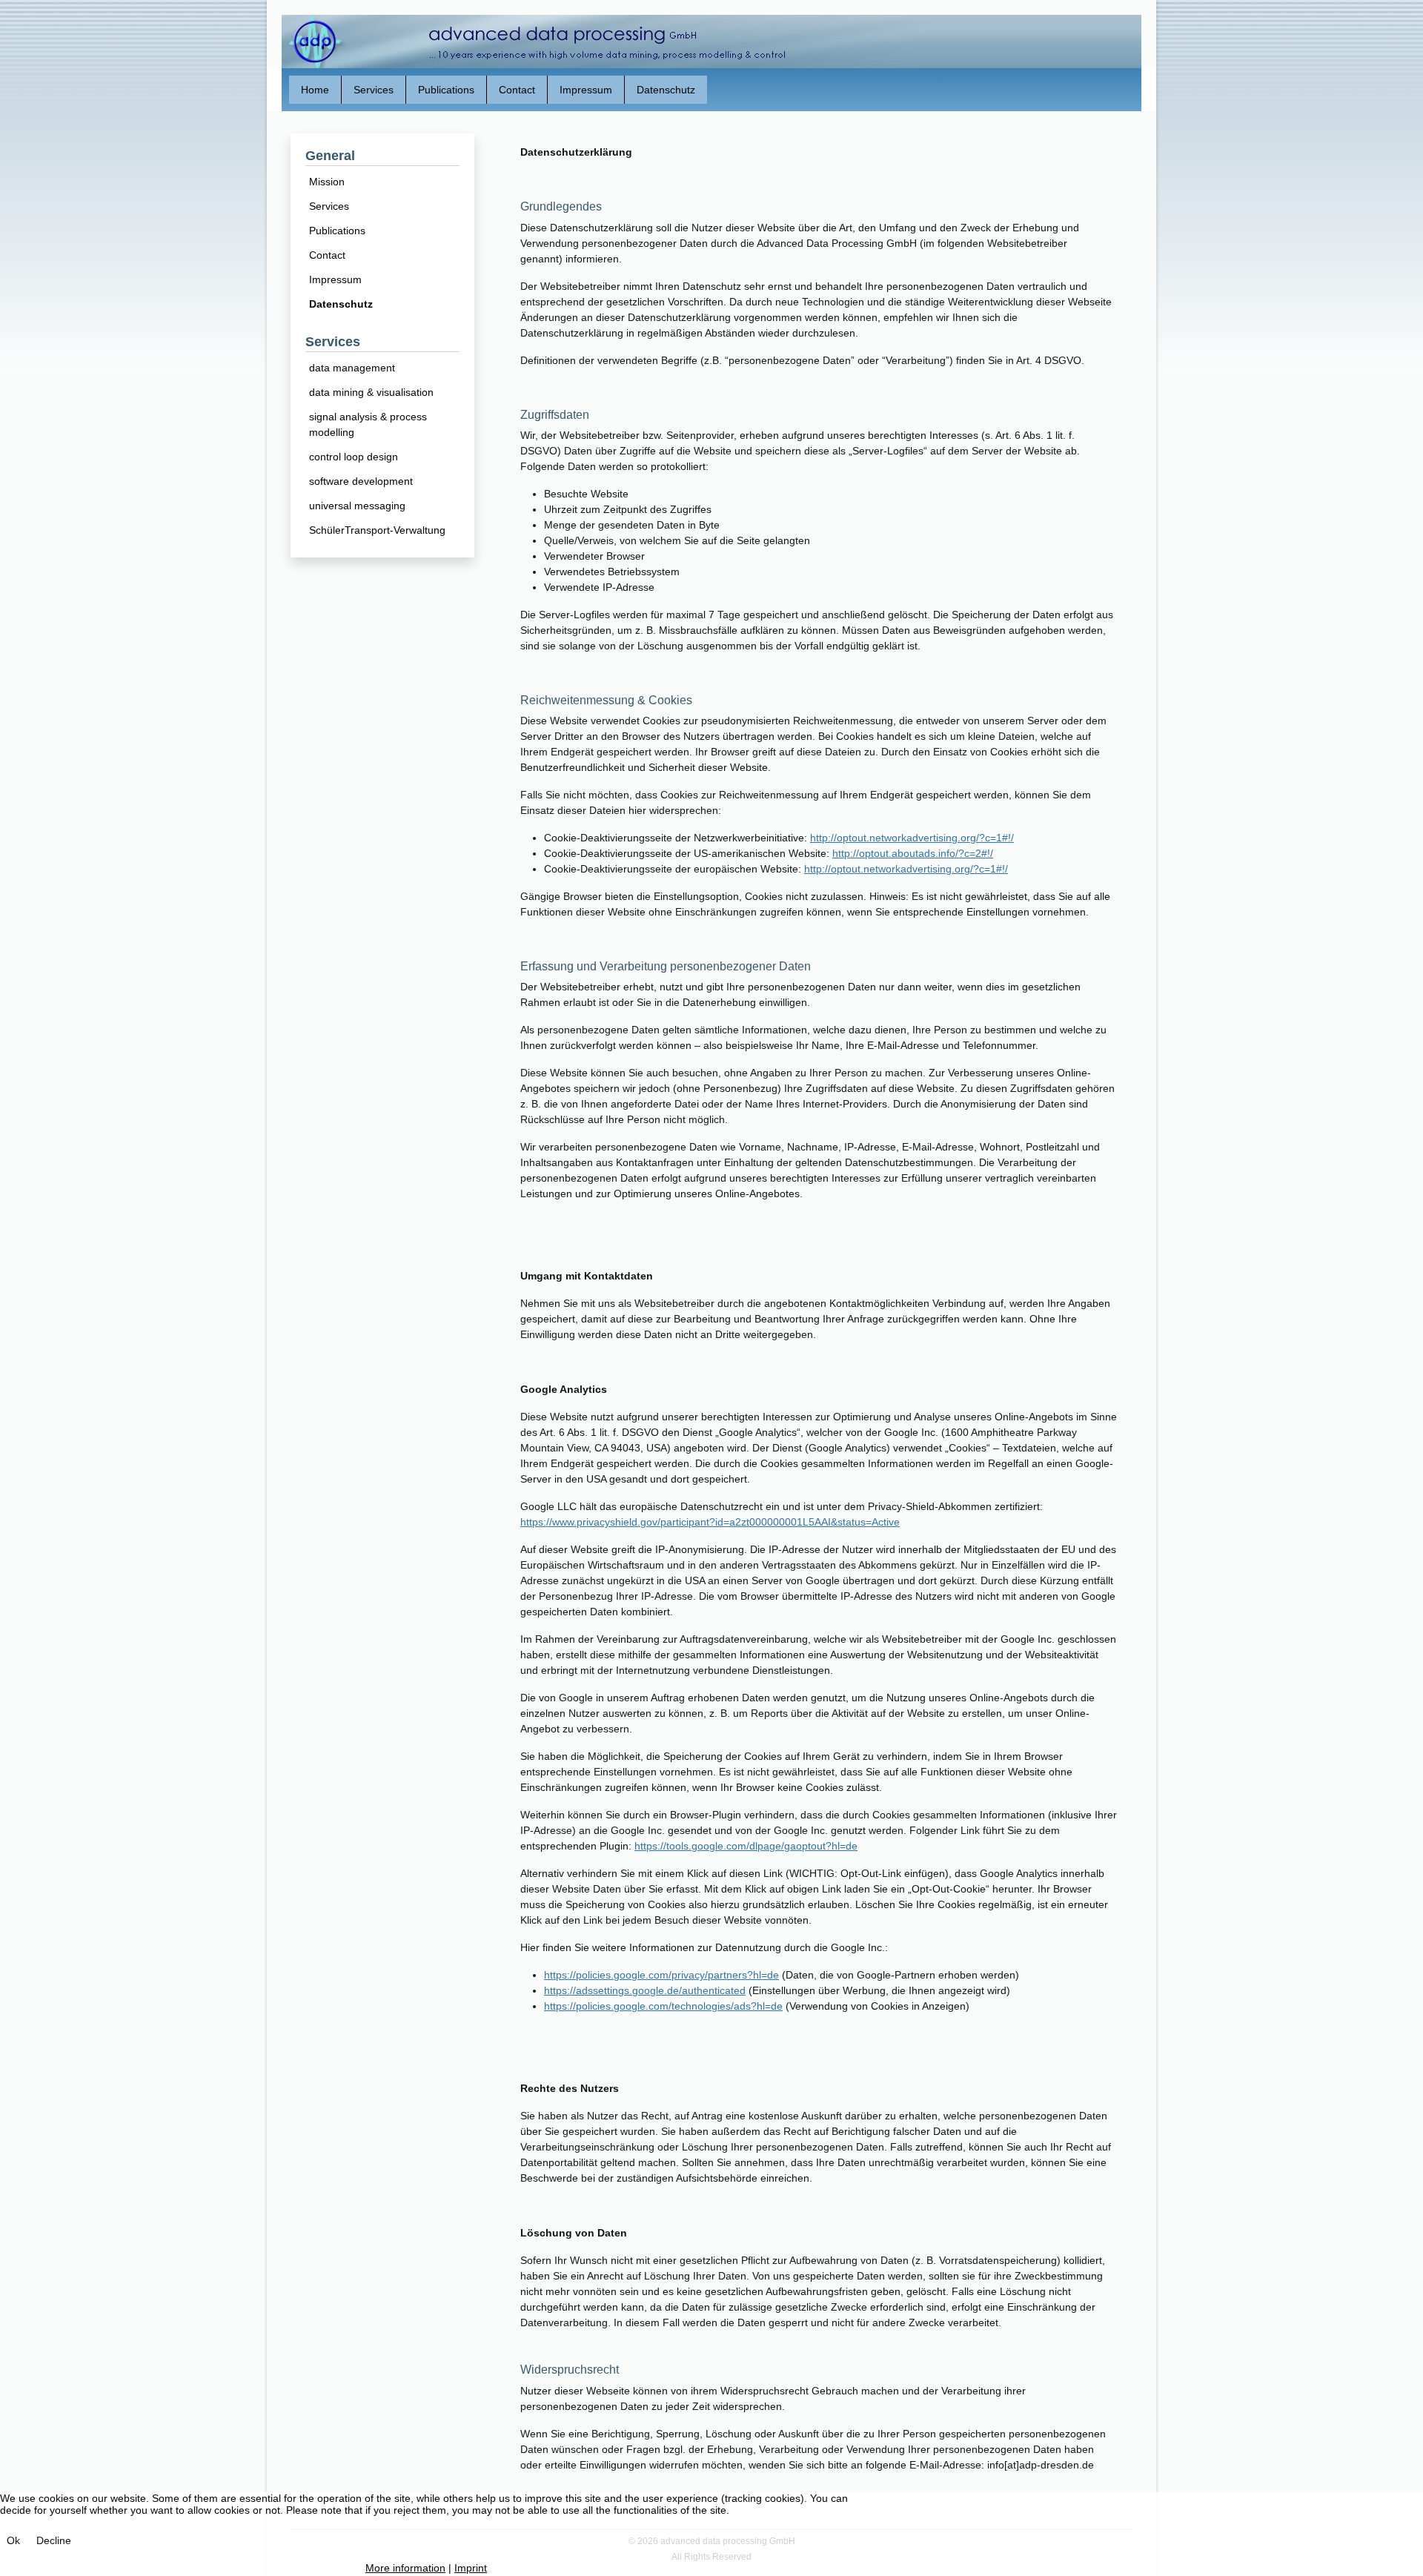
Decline (54, 2540)
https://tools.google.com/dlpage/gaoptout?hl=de (746, 1846)
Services (329, 206)
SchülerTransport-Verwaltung (377, 530)
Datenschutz (341, 304)
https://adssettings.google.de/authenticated (645, 1990)
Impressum (335, 279)
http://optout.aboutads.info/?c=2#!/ (913, 853)
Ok (13, 2540)
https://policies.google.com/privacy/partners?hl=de (661, 1975)
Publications (337, 231)
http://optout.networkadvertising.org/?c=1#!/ (912, 838)
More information (405, 2568)
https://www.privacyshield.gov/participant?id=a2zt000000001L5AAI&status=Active (710, 1522)
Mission (327, 182)
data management (352, 368)
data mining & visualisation (371, 392)
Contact (327, 255)
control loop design (354, 457)
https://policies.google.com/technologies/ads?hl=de (663, 2006)
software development (361, 481)
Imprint (471, 2568)
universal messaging (357, 506)
